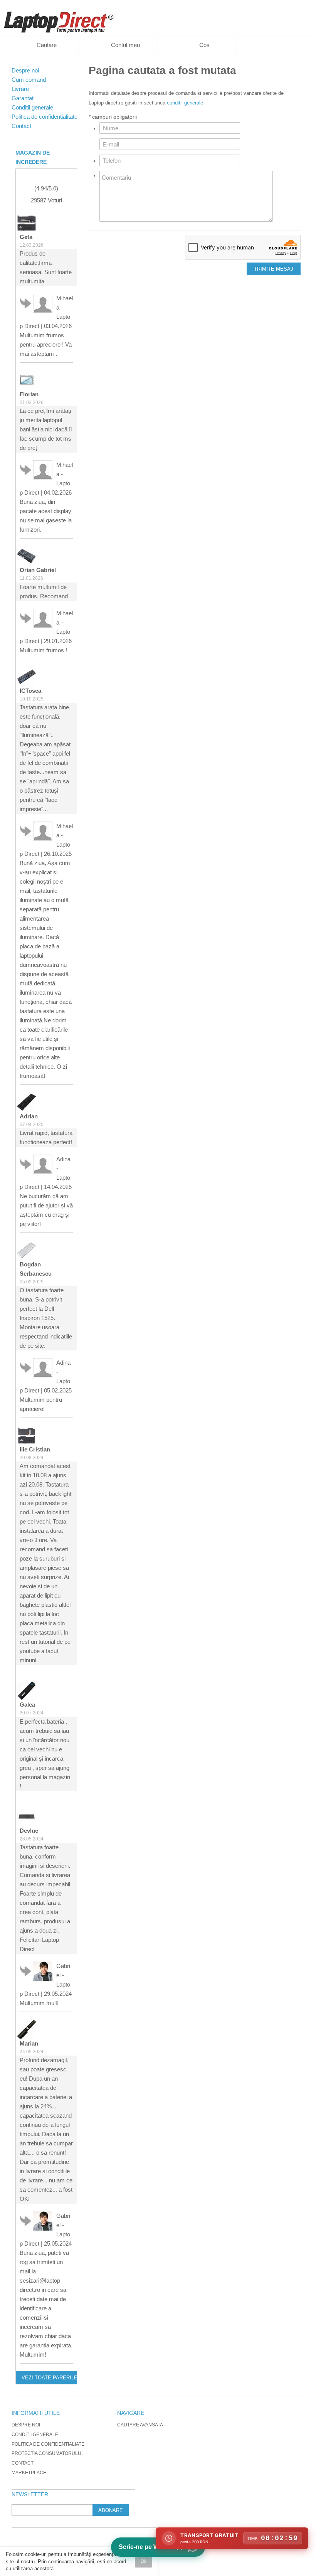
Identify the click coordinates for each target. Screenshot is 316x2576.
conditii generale (185, 103)
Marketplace (29, 2473)
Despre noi (26, 2425)
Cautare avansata (140, 2425)
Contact (23, 2463)
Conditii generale (35, 2435)
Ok (144, 2561)
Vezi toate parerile (49, 2378)
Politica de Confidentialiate (48, 2444)
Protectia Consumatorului (47, 2453)
